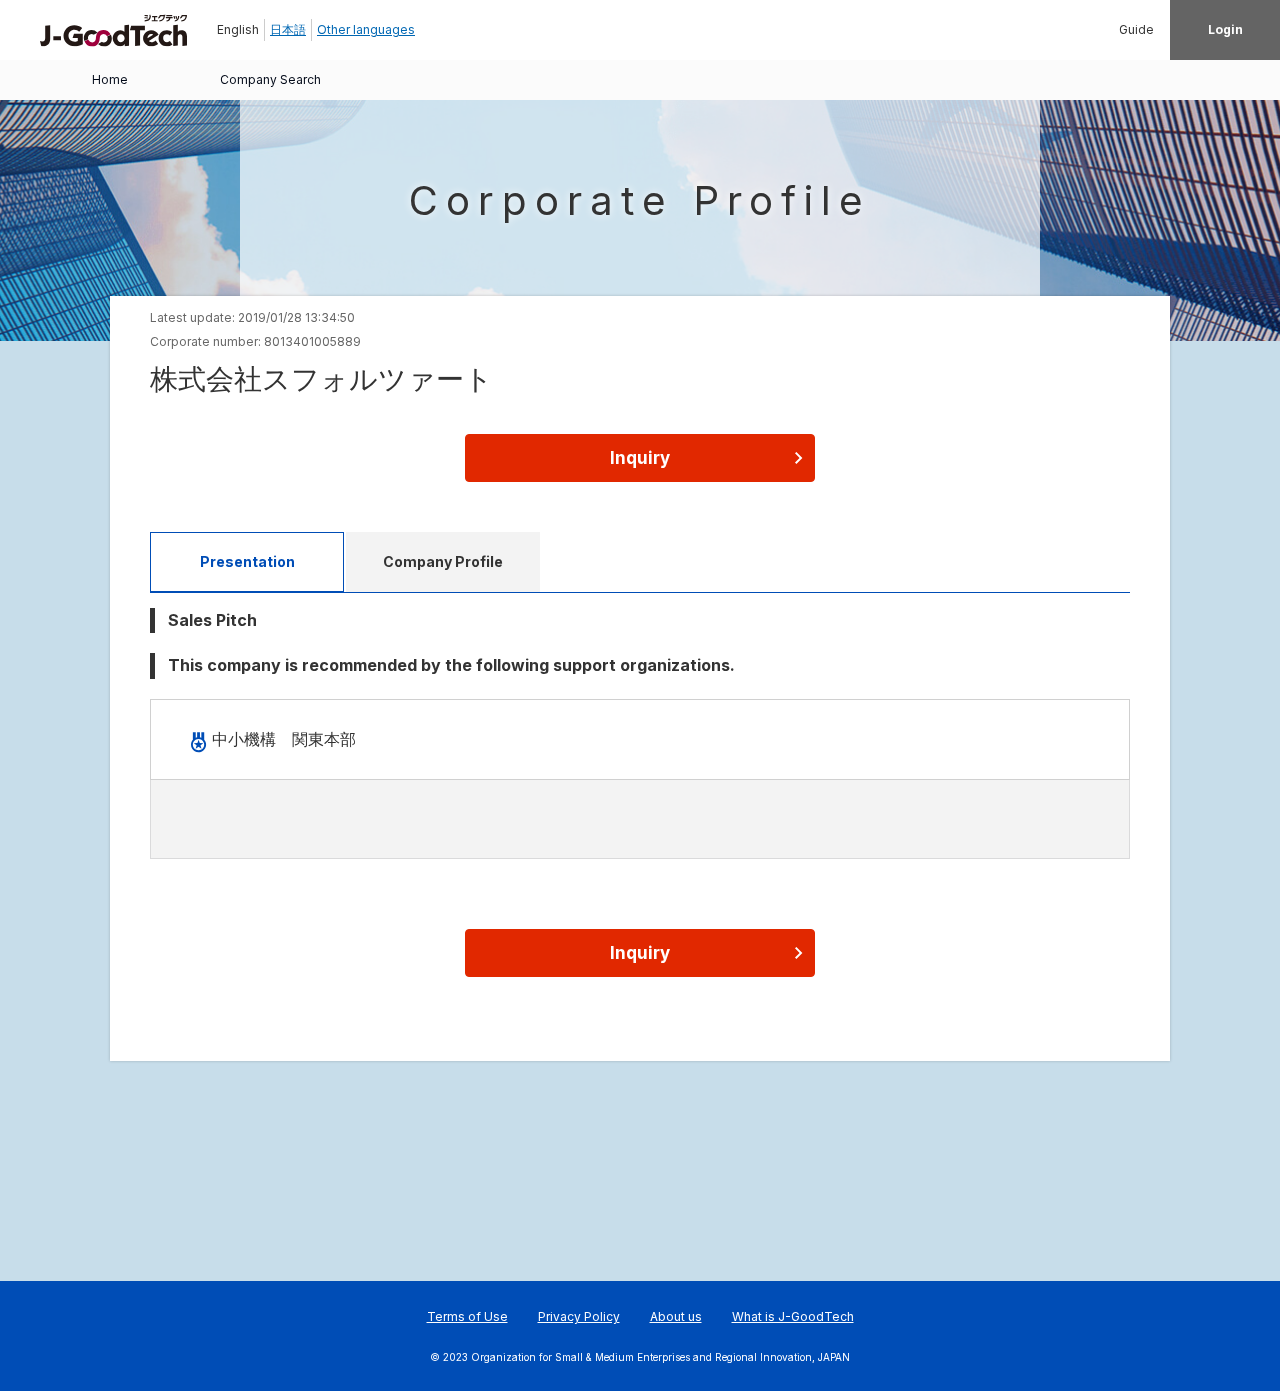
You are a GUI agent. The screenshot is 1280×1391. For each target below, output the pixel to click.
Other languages (366, 29)
